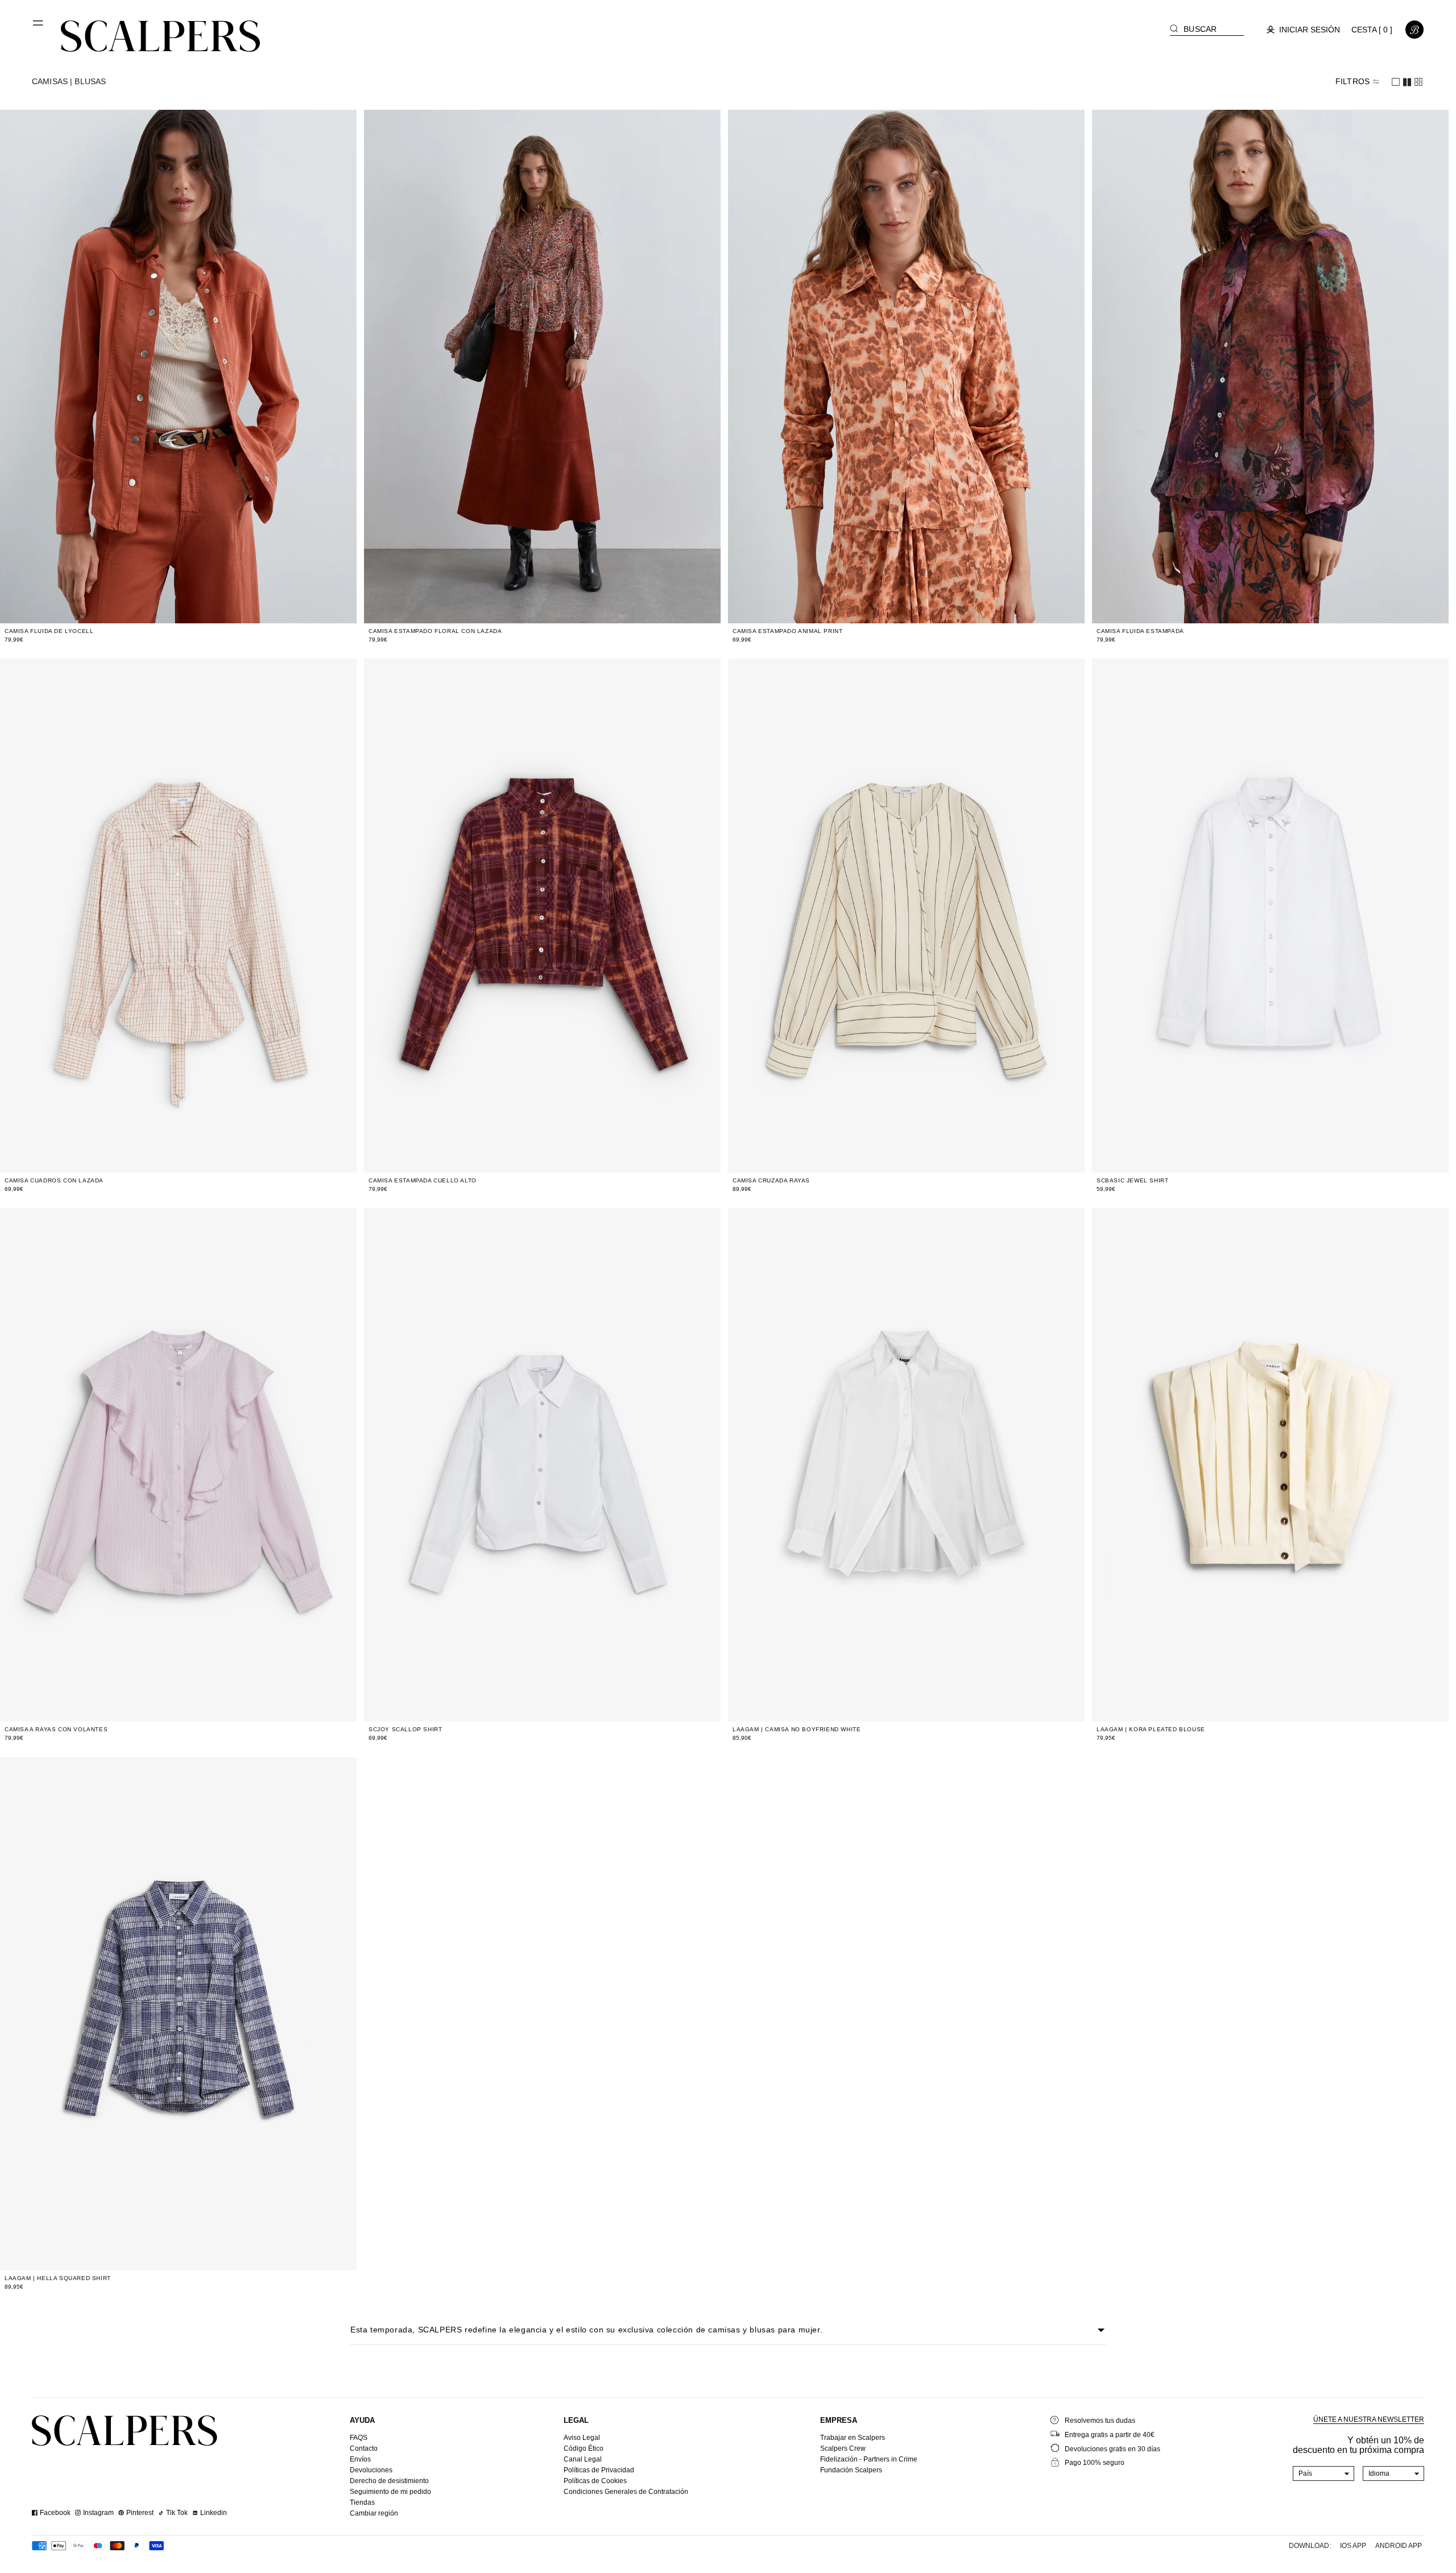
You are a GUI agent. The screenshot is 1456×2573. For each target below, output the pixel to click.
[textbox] (1324, 2473)
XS (146, 608)
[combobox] (1324, 2473)
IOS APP (1353, 2546)
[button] (39, 27)
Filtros (1352, 81)
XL (219, 608)
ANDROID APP (1399, 2546)
